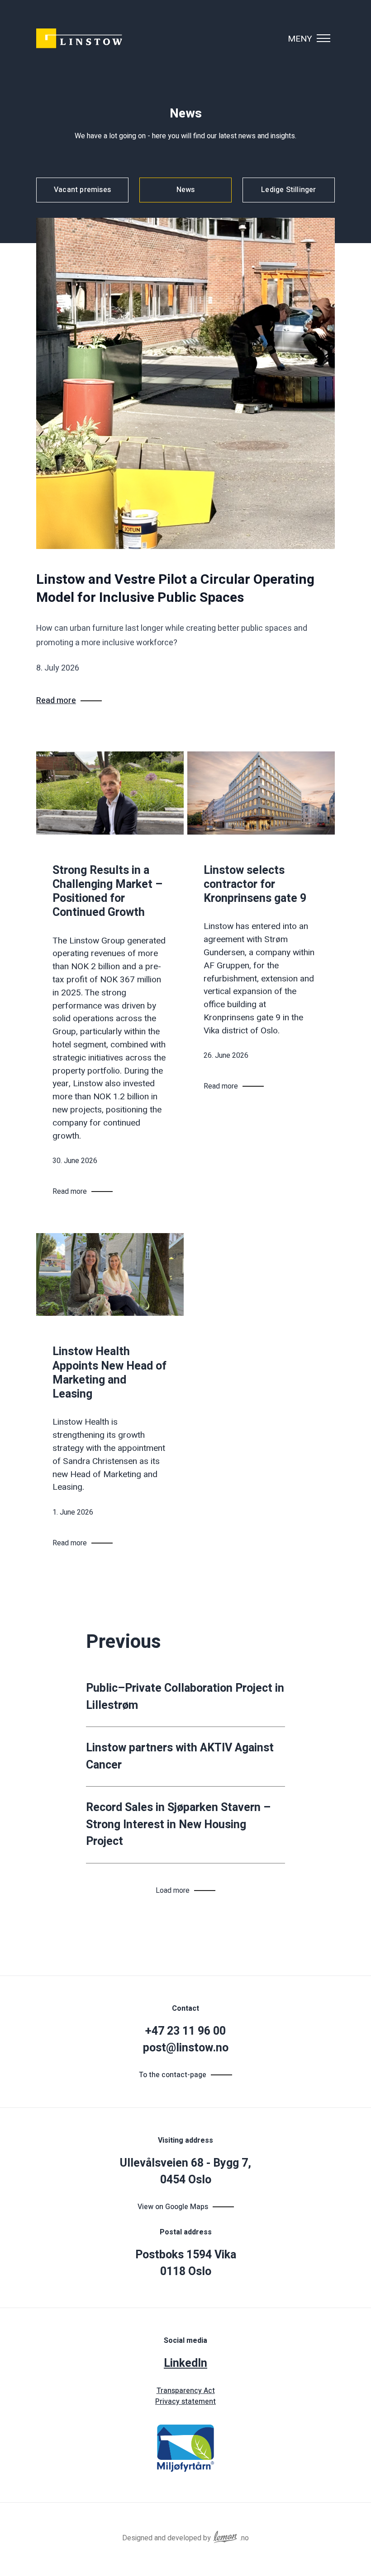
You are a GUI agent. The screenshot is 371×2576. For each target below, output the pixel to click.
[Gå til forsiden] (80, 38)
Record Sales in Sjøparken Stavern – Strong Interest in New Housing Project (178, 1825)
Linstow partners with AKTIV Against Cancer (180, 1757)
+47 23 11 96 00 (185, 2031)
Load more (173, 1891)
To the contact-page (173, 2075)
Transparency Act (186, 2391)
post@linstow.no (186, 2048)
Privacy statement (185, 2402)
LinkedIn (185, 2363)
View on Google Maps (173, 2207)
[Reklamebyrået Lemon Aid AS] (225, 2535)
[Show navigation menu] (323, 38)
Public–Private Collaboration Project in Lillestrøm (185, 1697)
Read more (56, 701)
